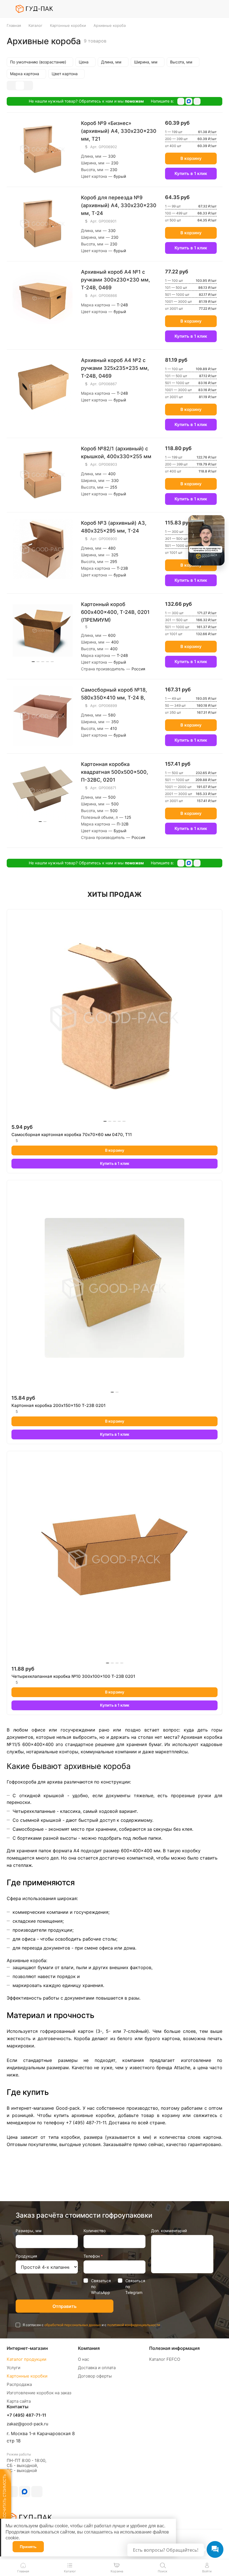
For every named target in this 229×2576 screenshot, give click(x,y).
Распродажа (19, 2384)
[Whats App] (197, 101)
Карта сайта (19, 2401)
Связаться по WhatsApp (101, 2287)
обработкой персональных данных (73, 2325)
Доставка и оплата (97, 2368)
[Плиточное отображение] (11, 86)
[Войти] (204, 9)
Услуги (14, 2368)
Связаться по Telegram (135, 2287)
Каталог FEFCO (165, 2359)
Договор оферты (95, 2376)
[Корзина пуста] (219, 9)
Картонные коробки (27, 2376)
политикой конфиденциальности (134, 2325)
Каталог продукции (27, 2359)
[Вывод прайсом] (28, 86)
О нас (84, 2359)
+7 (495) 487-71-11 (26, 2415)
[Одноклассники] (189, 101)
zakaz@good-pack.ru (28, 2424)
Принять (28, 2547)
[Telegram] (181, 101)
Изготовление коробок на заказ (39, 2393)
